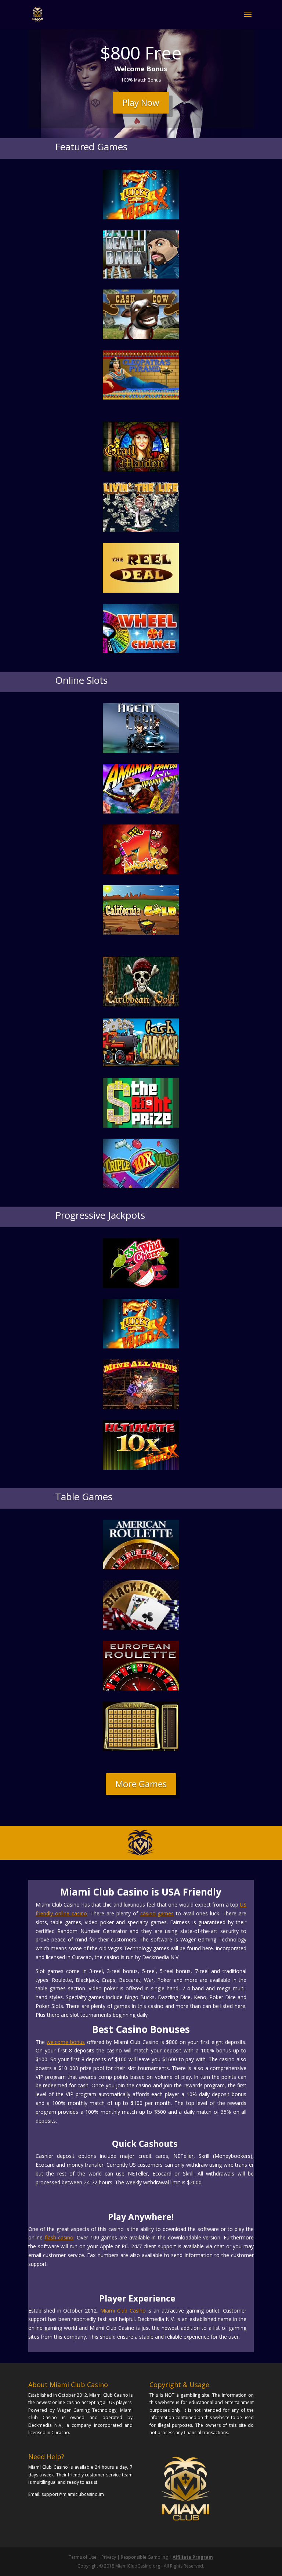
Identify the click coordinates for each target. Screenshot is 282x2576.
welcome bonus (66, 2042)
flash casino (59, 2237)
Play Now (141, 102)
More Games (141, 1784)
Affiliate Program (193, 2557)
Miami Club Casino (123, 2311)
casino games (157, 1913)
